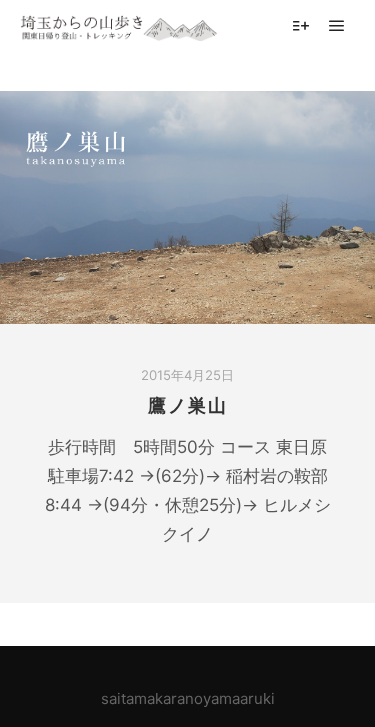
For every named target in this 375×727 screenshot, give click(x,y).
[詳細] (301, 26)
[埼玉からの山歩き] (120, 25)
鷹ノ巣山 (188, 406)
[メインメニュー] (337, 26)
